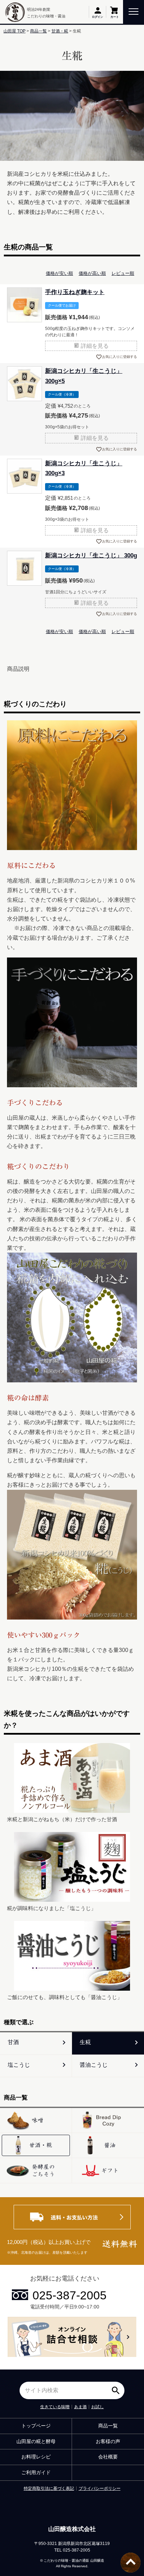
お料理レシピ (36, 2457)
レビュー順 (123, 273)
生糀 (85, 2042)
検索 (117, 2388)
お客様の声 (108, 2441)
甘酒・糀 (60, 31)
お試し (98, 2407)
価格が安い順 (59, 273)
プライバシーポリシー (100, 2488)
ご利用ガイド (36, 2472)
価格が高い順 (92, 273)
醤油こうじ (94, 2065)
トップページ (36, 2426)
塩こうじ (19, 2065)
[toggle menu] (134, 11)
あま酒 (80, 2407)
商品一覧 (38, 31)
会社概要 (108, 2457)
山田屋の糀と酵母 (36, 2441)
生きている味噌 (55, 2407)
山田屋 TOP (15, 31)
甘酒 (13, 2042)
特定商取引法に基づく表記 (49, 2488)
